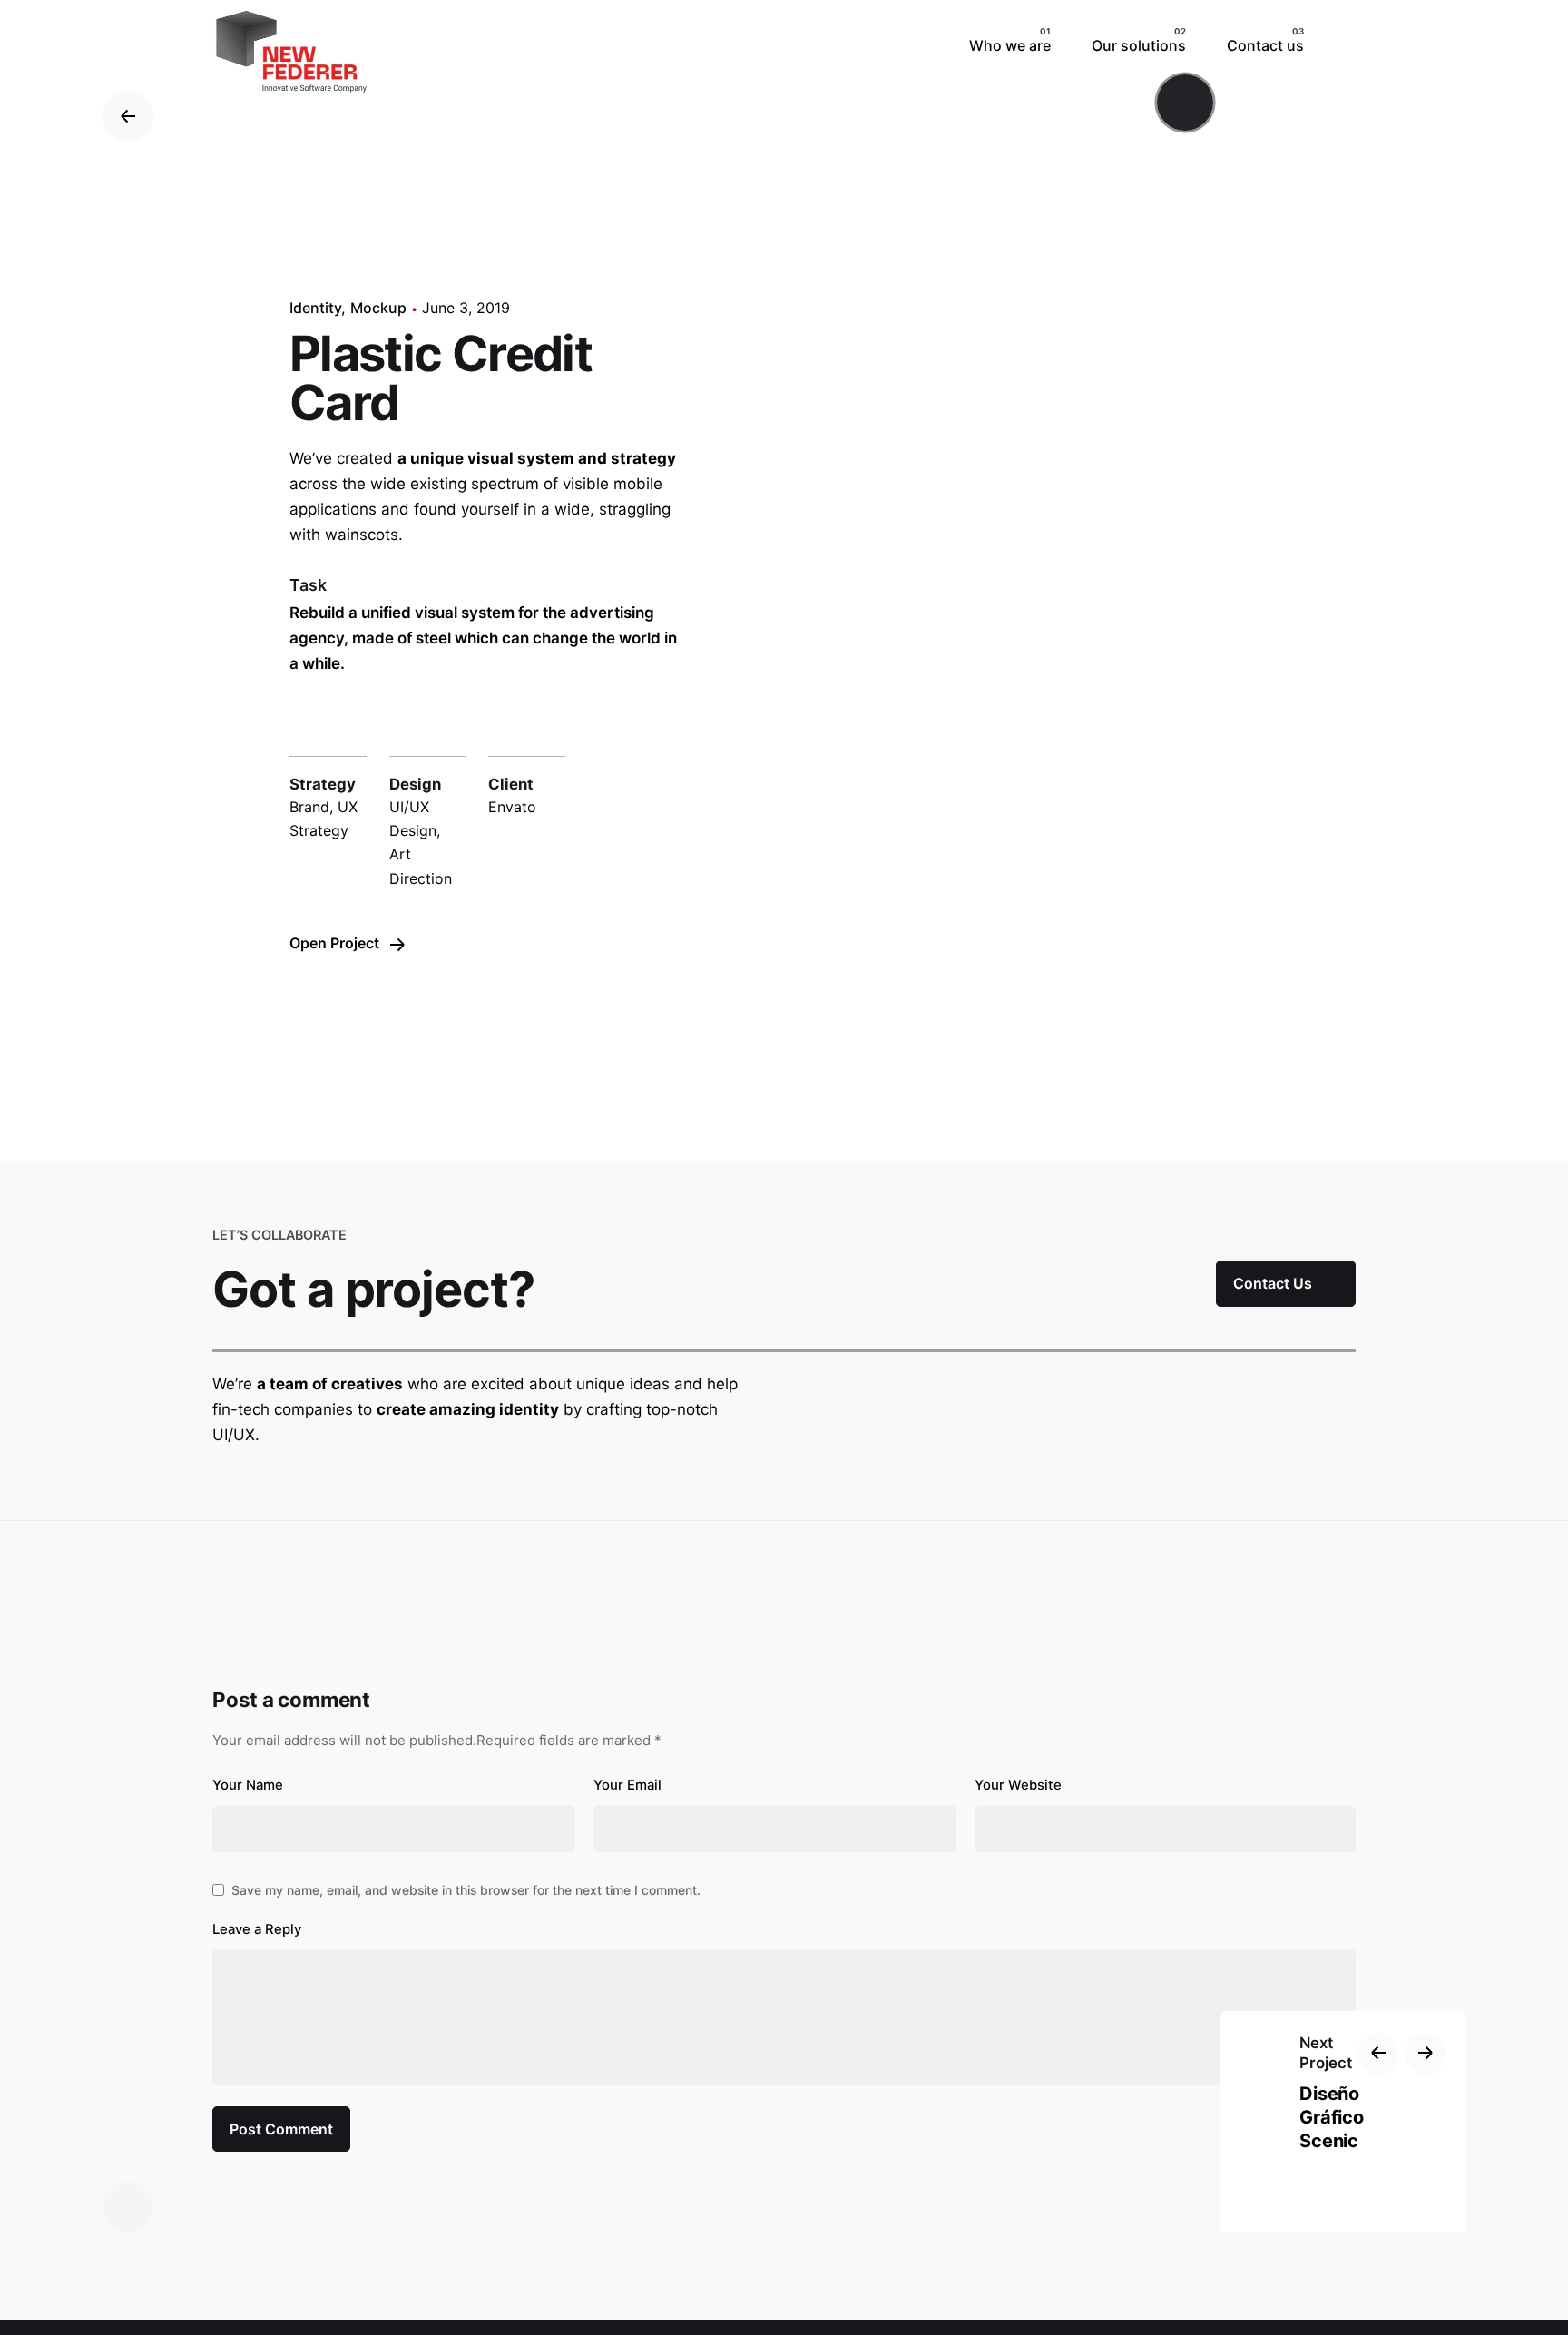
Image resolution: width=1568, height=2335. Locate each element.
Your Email (627, 1785)
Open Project (336, 943)
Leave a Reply (257, 1929)
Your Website (1018, 1785)
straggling (635, 509)
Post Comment (281, 2129)
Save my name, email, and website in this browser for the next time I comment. (466, 1890)
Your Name (248, 1785)
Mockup (378, 308)
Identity (315, 308)
